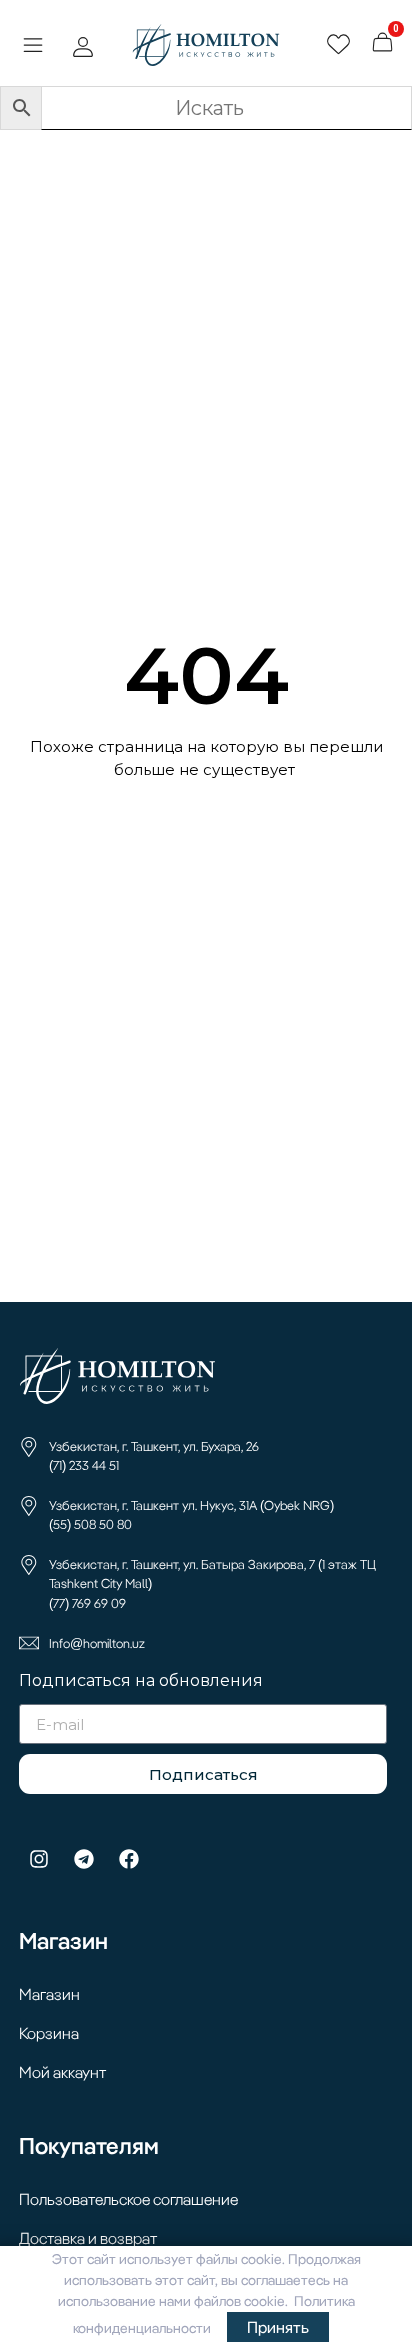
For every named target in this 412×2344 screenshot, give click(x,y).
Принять (278, 2327)
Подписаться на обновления (141, 1681)
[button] (32, 48)
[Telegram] (84, 1859)
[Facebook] (129, 1859)
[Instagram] (39, 1859)
